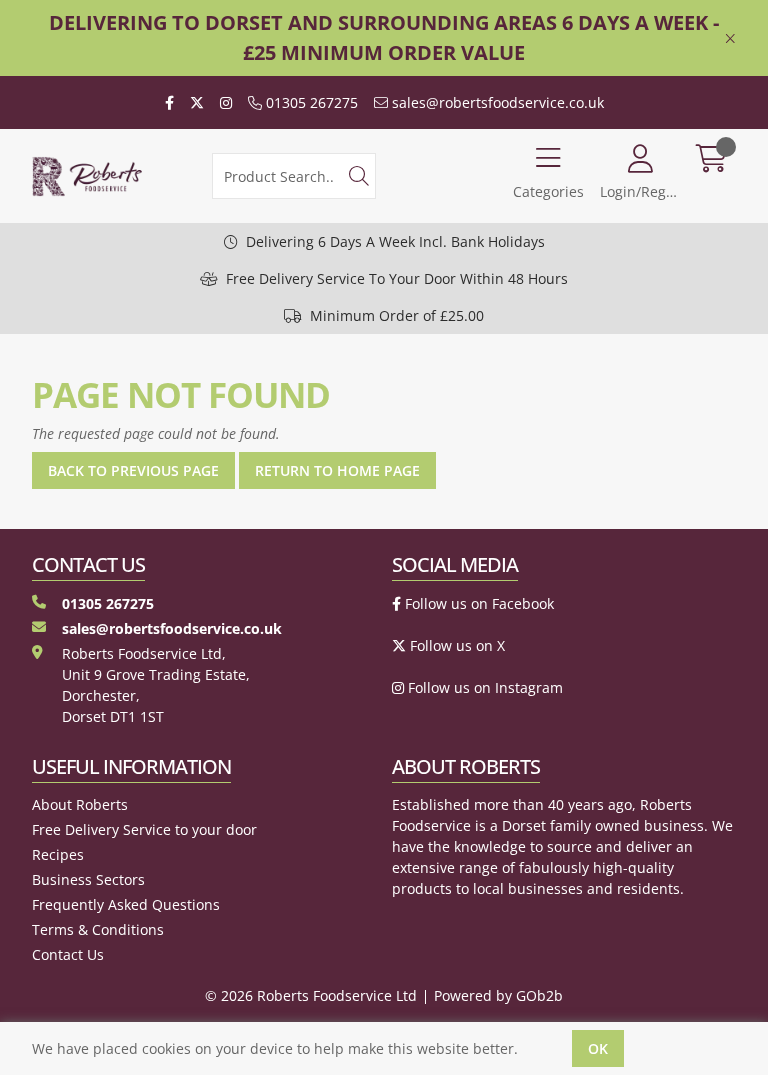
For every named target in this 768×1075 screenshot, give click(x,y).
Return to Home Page (337, 470)
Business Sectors (88, 879)
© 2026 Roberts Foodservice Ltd (311, 995)
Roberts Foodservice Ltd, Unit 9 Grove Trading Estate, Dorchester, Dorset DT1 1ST (156, 685)
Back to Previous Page (133, 470)
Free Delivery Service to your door (144, 829)
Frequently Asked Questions (126, 904)
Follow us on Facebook (477, 603)
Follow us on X (455, 645)
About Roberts (80, 804)
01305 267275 (310, 102)
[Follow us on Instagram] (226, 102)
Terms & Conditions (98, 929)
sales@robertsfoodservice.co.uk (496, 102)
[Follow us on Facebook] (169, 102)
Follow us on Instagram (483, 687)
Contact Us (68, 954)
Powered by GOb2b (498, 995)
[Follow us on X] (197, 102)
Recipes (58, 854)
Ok (598, 1048)
